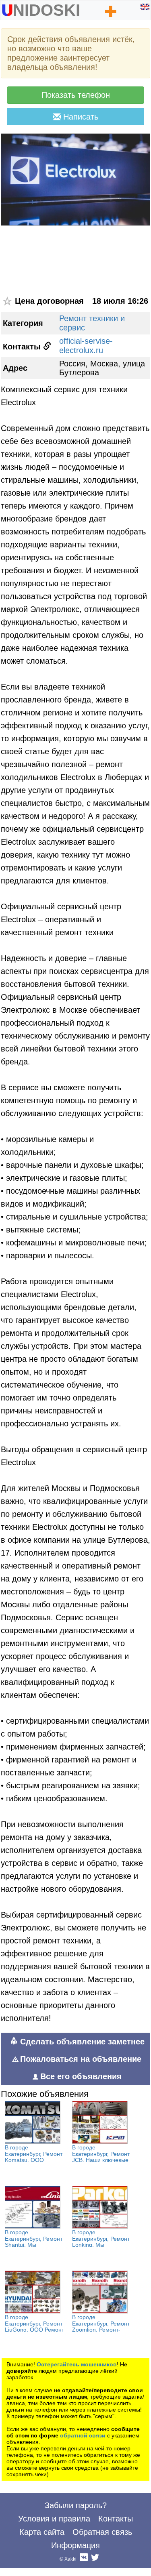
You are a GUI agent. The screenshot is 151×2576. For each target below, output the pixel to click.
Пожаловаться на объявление (81, 2059)
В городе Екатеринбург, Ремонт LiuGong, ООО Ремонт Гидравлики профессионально (34, 2330)
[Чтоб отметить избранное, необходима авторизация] (8, 301)
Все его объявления (81, 2076)
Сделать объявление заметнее (81, 2042)
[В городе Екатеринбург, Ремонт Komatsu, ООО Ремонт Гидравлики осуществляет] (33, 2122)
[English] (145, 7)
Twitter (95, 2559)
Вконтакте (84, 2559)
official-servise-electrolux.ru (86, 346)
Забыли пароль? (76, 2505)
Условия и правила (54, 2519)
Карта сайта (42, 2532)
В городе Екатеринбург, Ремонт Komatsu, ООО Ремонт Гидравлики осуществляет (34, 2160)
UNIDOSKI (41, 8)
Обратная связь (102, 2532)
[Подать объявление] (111, 11)
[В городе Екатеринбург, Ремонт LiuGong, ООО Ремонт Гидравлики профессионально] (33, 2292)
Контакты (116, 2519)
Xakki (70, 2559)
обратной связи (83, 2435)
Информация (75, 2545)
